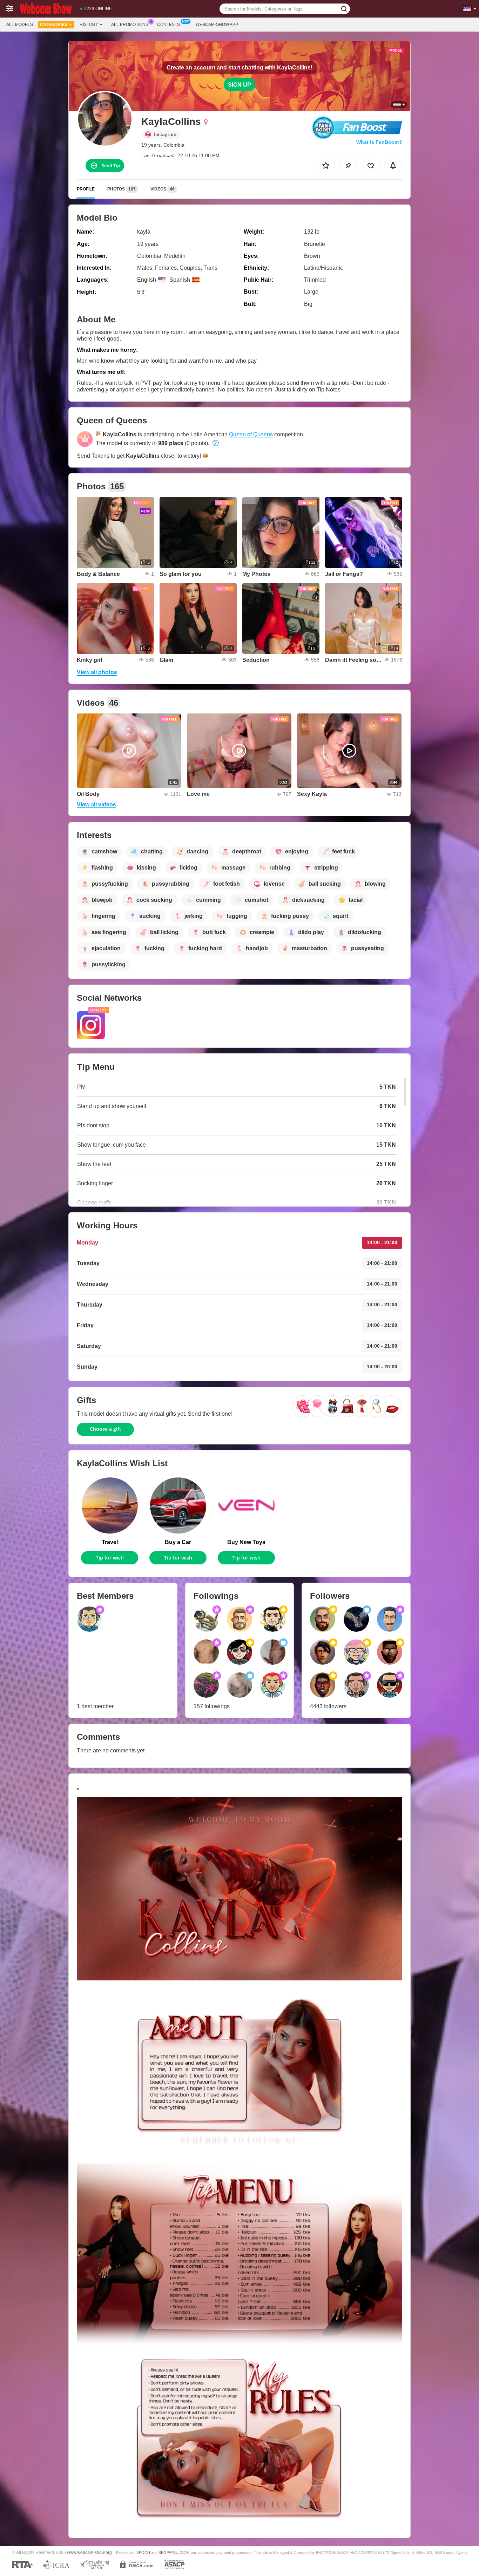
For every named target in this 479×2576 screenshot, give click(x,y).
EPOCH (143, 2552)
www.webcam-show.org (89, 2552)
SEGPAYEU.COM (174, 2552)
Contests (168, 25)
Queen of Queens (251, 434)
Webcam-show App (217, 25)
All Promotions (130, 25)
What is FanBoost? (379, 142)
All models (20, 25)
